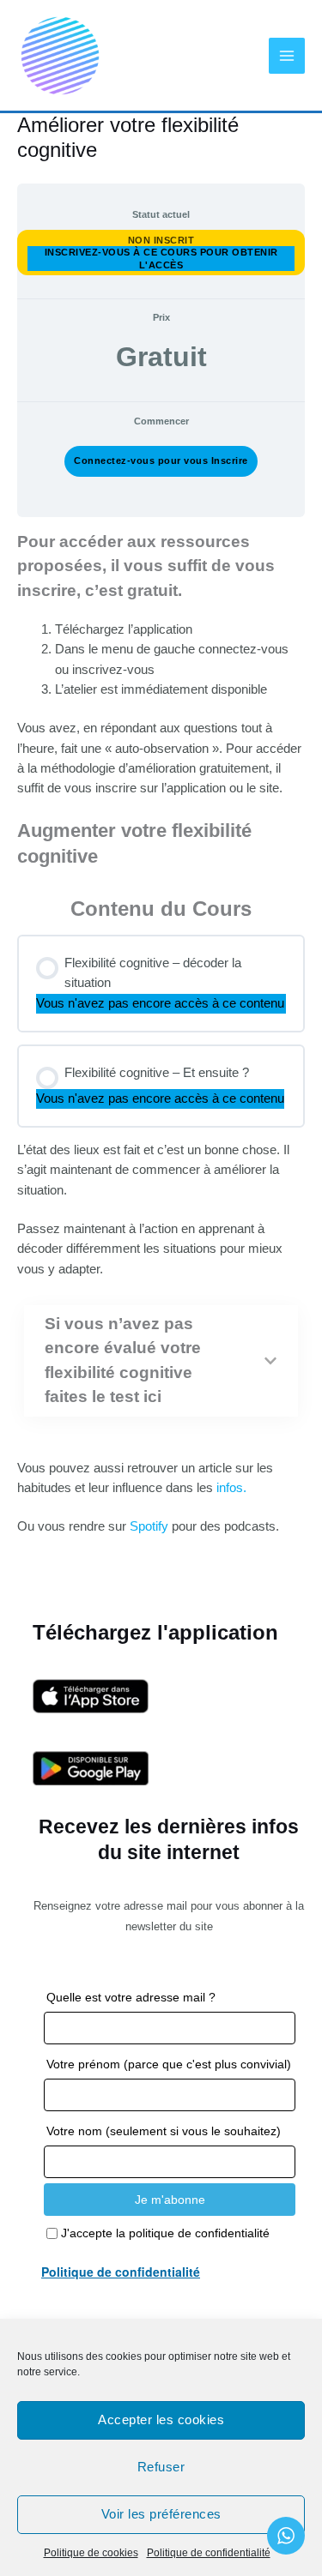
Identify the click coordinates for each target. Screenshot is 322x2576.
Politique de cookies (91, 2553)
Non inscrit (161, 240)
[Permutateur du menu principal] (287, 56)
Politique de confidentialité (209, 2553)
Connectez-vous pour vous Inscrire (161, 460)
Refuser (161, 2467)
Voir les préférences (161, 2514)
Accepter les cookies (161, 2420)
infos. (230, 1488)
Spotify (149, 1526)
